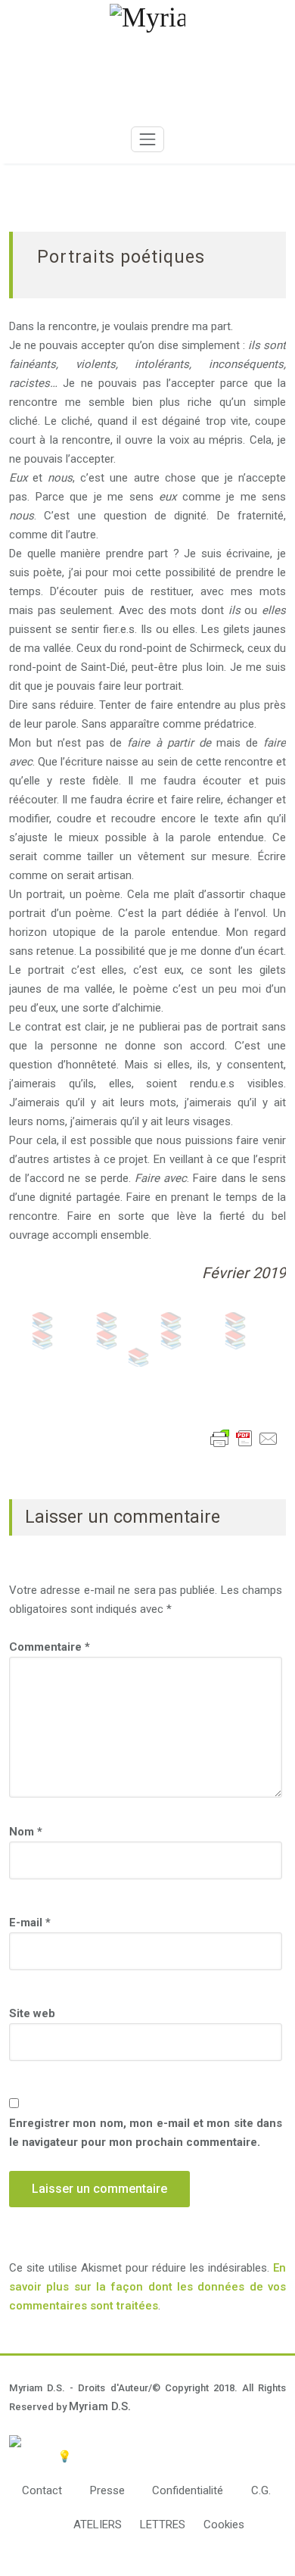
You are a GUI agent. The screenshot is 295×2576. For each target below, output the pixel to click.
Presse (107, 2490)
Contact (42, 2490)
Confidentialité (188, 2490)
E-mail (30, 1923)
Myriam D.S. (100, 2406)
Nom (26, 1832)
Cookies (224, 2525)
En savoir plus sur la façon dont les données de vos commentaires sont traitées (147, 2287)
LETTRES (163, 2525)
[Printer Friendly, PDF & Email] (244, 1439)
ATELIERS (98, 2525)
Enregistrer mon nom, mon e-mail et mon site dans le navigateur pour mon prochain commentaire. (146, 2133)
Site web (32, 2013)
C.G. (261, 2490)
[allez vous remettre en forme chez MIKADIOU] (147, 2441)
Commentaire (50, 1647)
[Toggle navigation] (147, 139)
